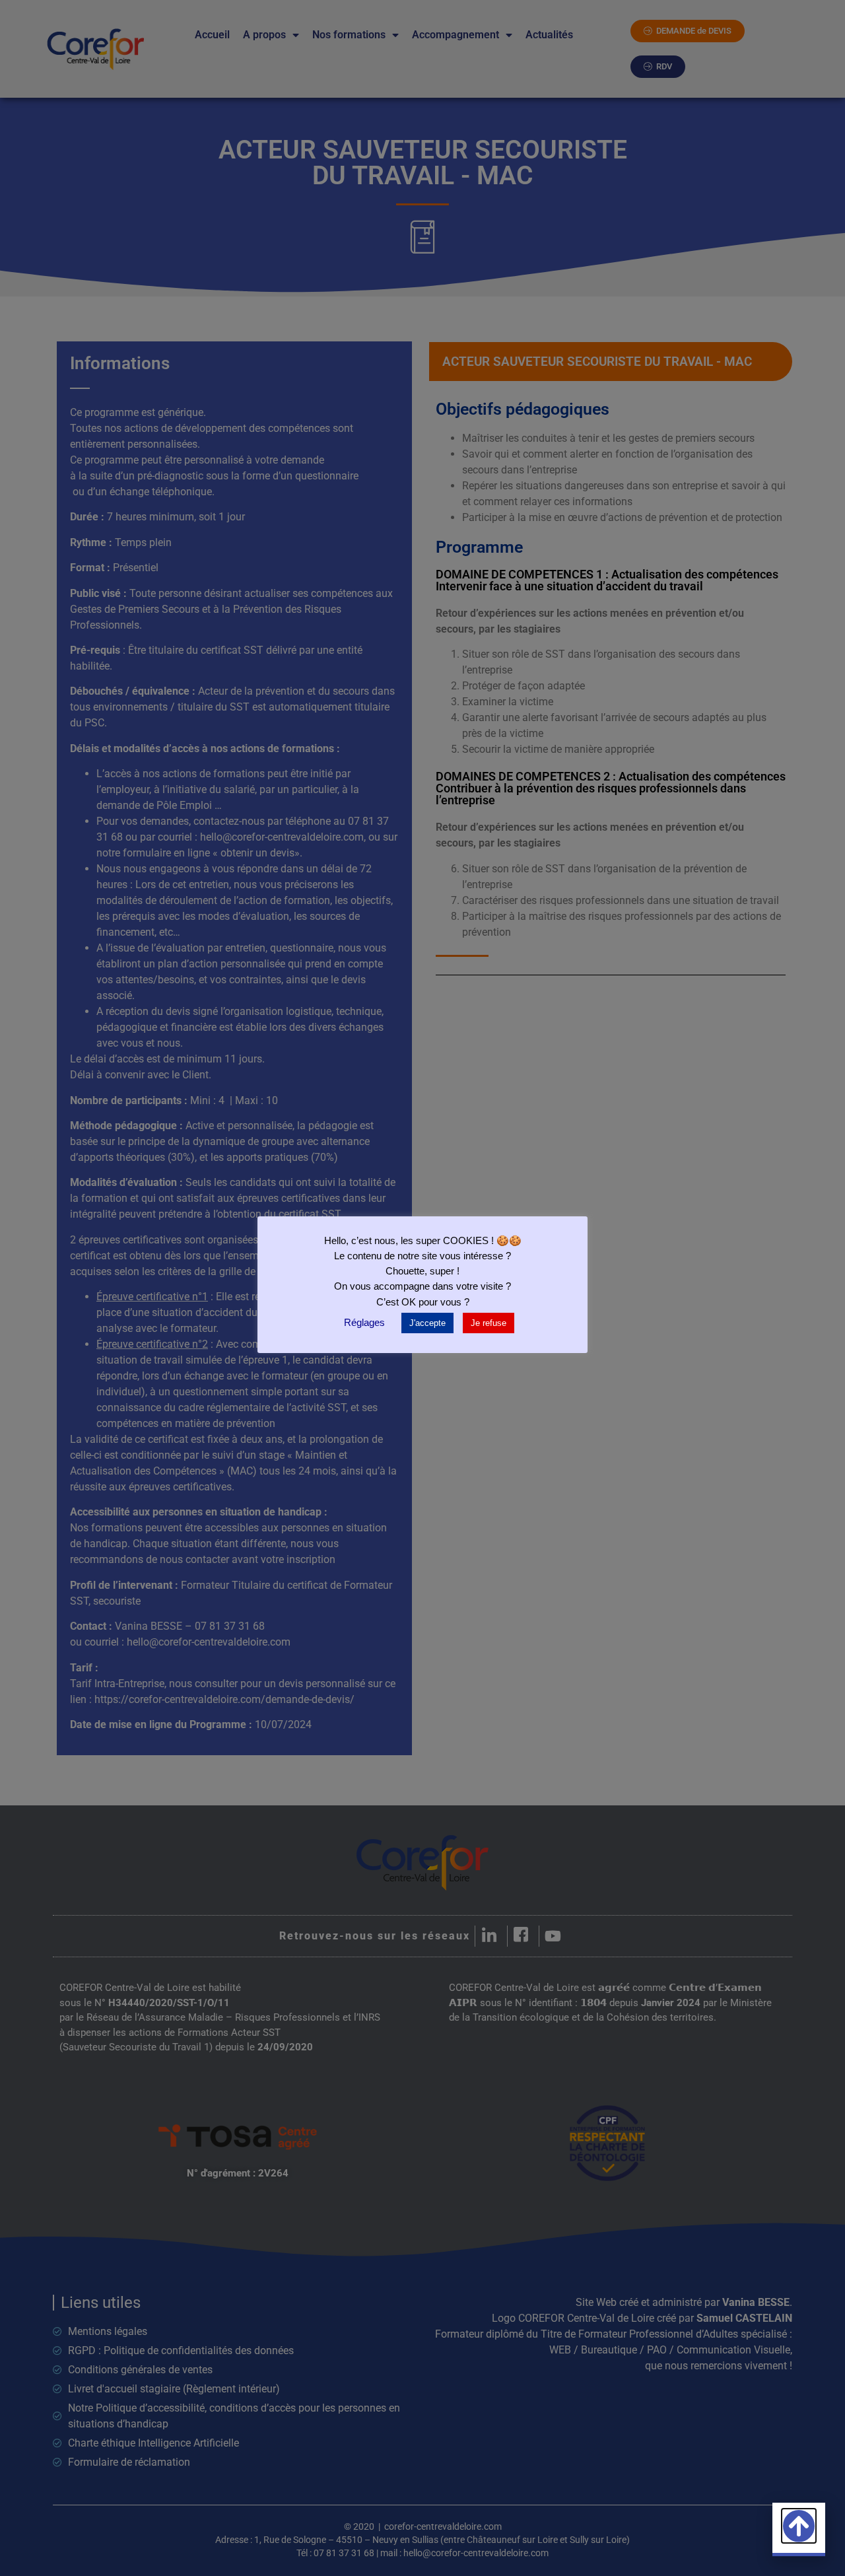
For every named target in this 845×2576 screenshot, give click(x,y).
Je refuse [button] (489, 1323)
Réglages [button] (364, 1322)
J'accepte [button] (427, 1323)
